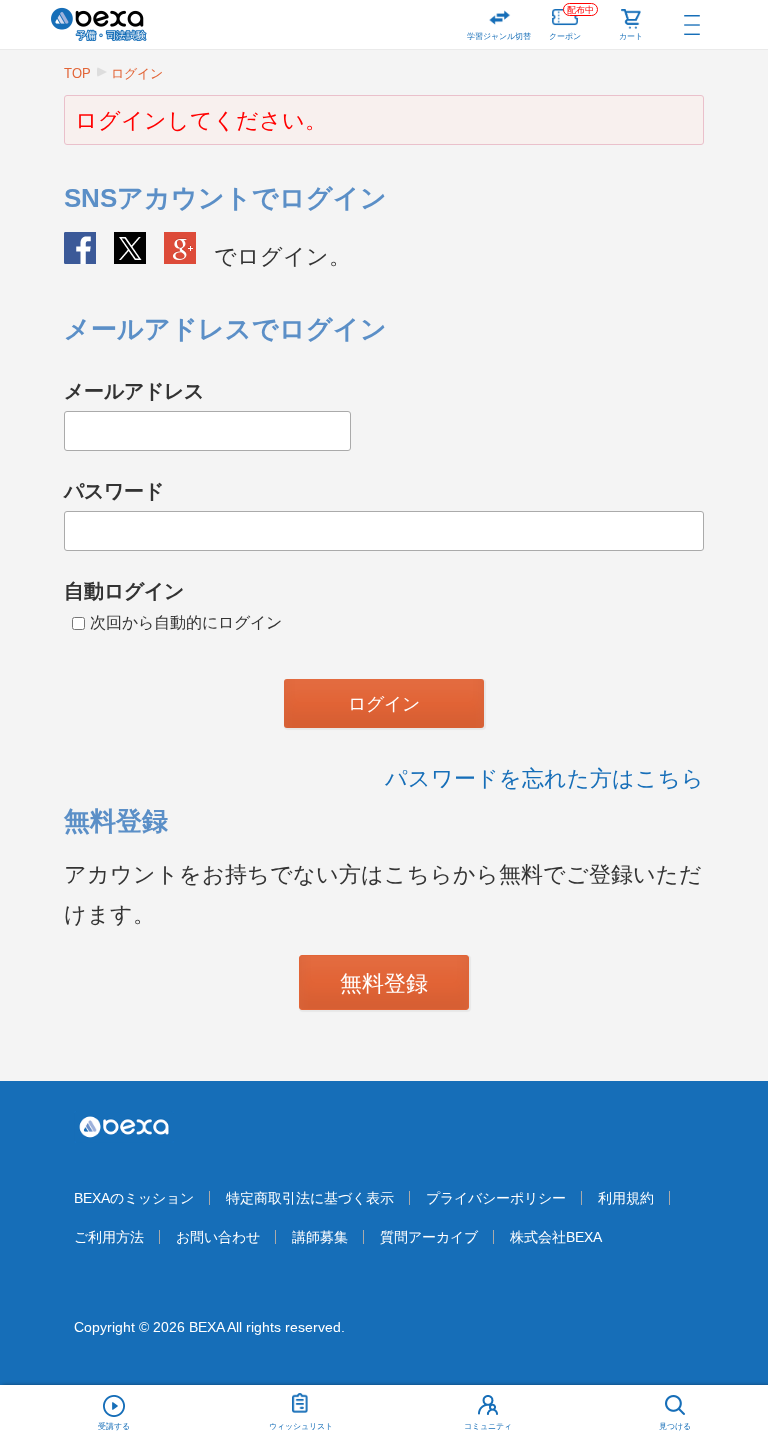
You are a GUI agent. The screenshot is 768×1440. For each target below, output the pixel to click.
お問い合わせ (218, 1237)
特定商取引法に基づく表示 (310, 1198)
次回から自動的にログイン (186, 622)
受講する (114, 1426)
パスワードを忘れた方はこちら (544, 778)
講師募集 (320, 1237)
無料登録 (384, 983)
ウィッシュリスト (301, 1426)
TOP (77, 73)
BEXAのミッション (134, 1198)
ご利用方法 (109, 1237)
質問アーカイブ (429, 1237)
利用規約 (626, 1198)
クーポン (571, 23)
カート (631, 36)
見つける (675, 1426)
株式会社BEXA (556, 1237)
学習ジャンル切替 (499, 36)
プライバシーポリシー (496, 1198)
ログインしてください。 (201, 120)
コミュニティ (488, 1426)
